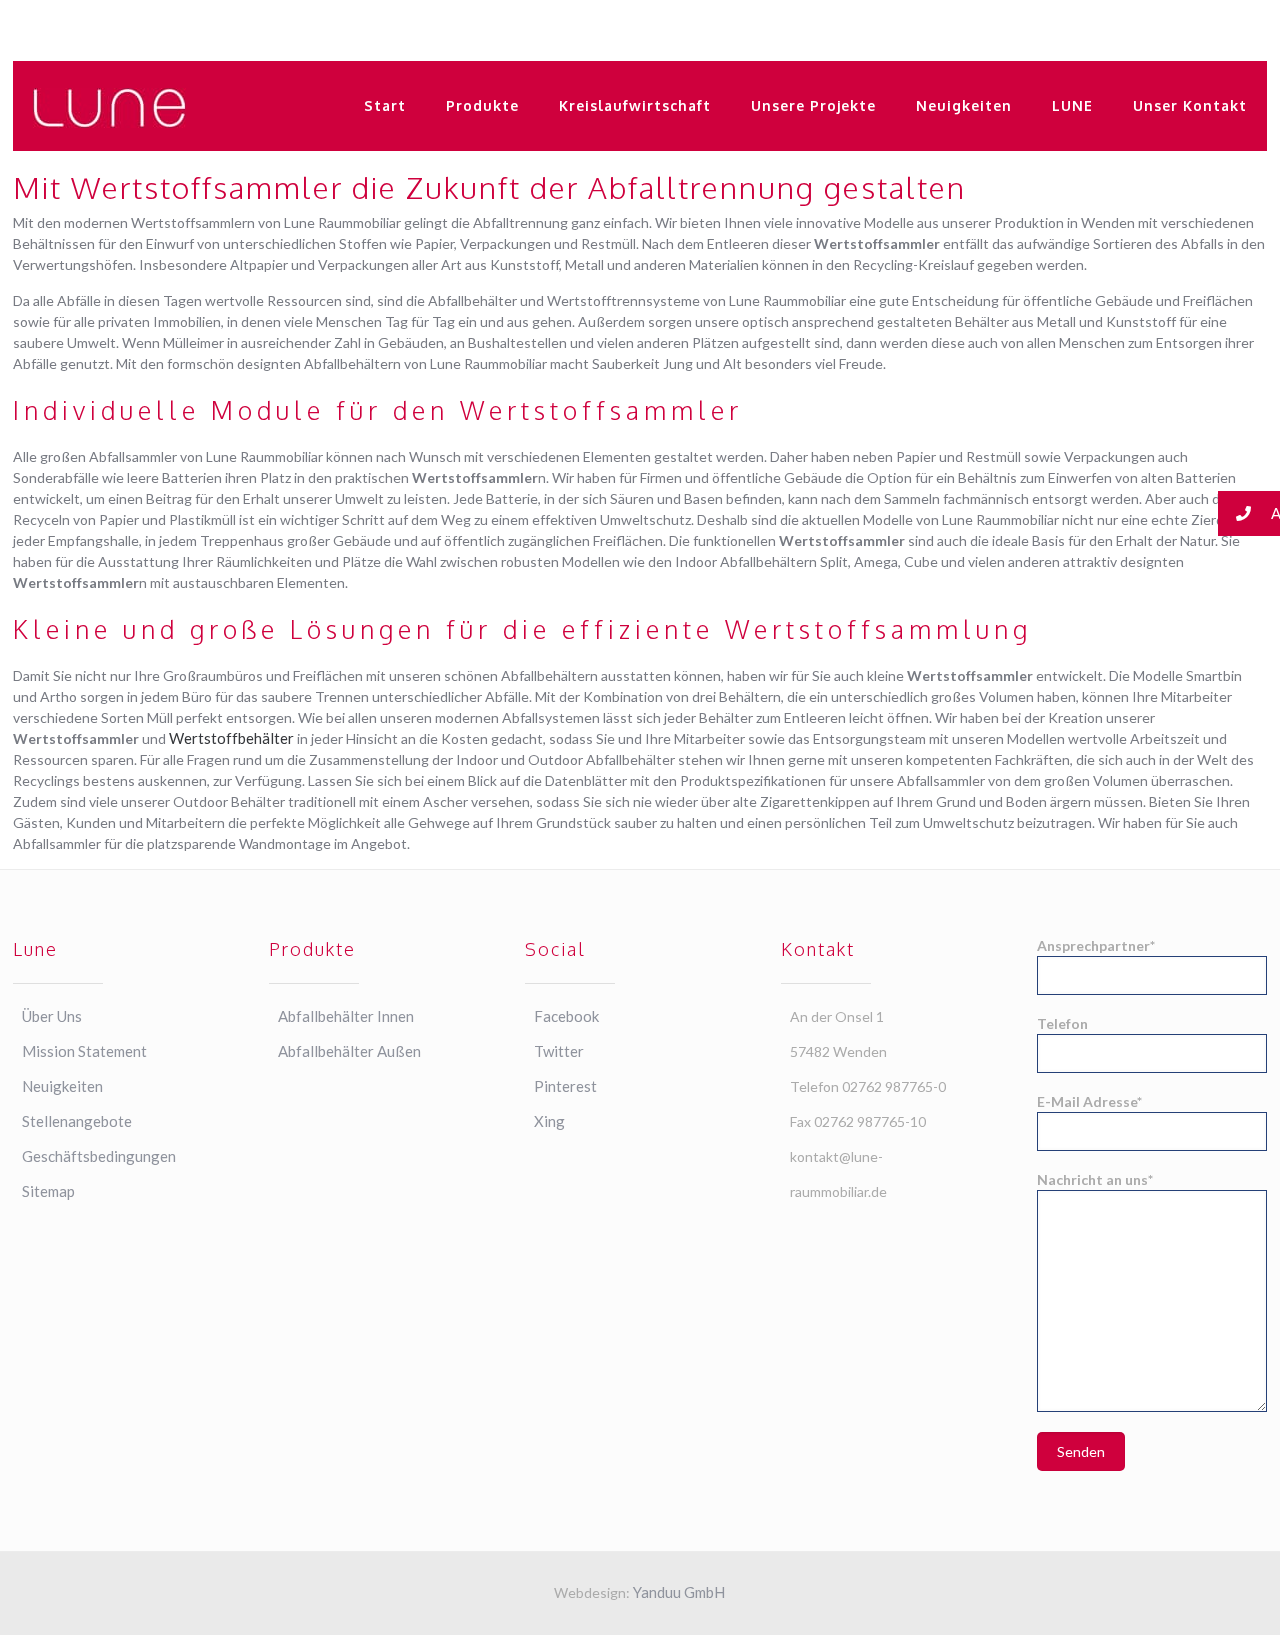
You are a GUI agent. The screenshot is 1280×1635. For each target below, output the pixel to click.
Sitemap (48, 1191)
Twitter (559, 1051)
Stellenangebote (77, 1121)
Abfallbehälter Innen (346, 1016)
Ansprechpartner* (1096, 945)
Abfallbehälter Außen (349, 1051)
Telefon (1062, 1023)
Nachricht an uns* (1095, 1179)
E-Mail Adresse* (1089, 1101)
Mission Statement (84, 1051)
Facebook (566, 1016)
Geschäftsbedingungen (99, 1156)
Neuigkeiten (62, 1086)
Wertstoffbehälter (231, 738)
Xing (549, 1121)
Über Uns (52, 1016)
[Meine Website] (109, 106)
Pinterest (565, 1086)
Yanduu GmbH (679, 1592)
